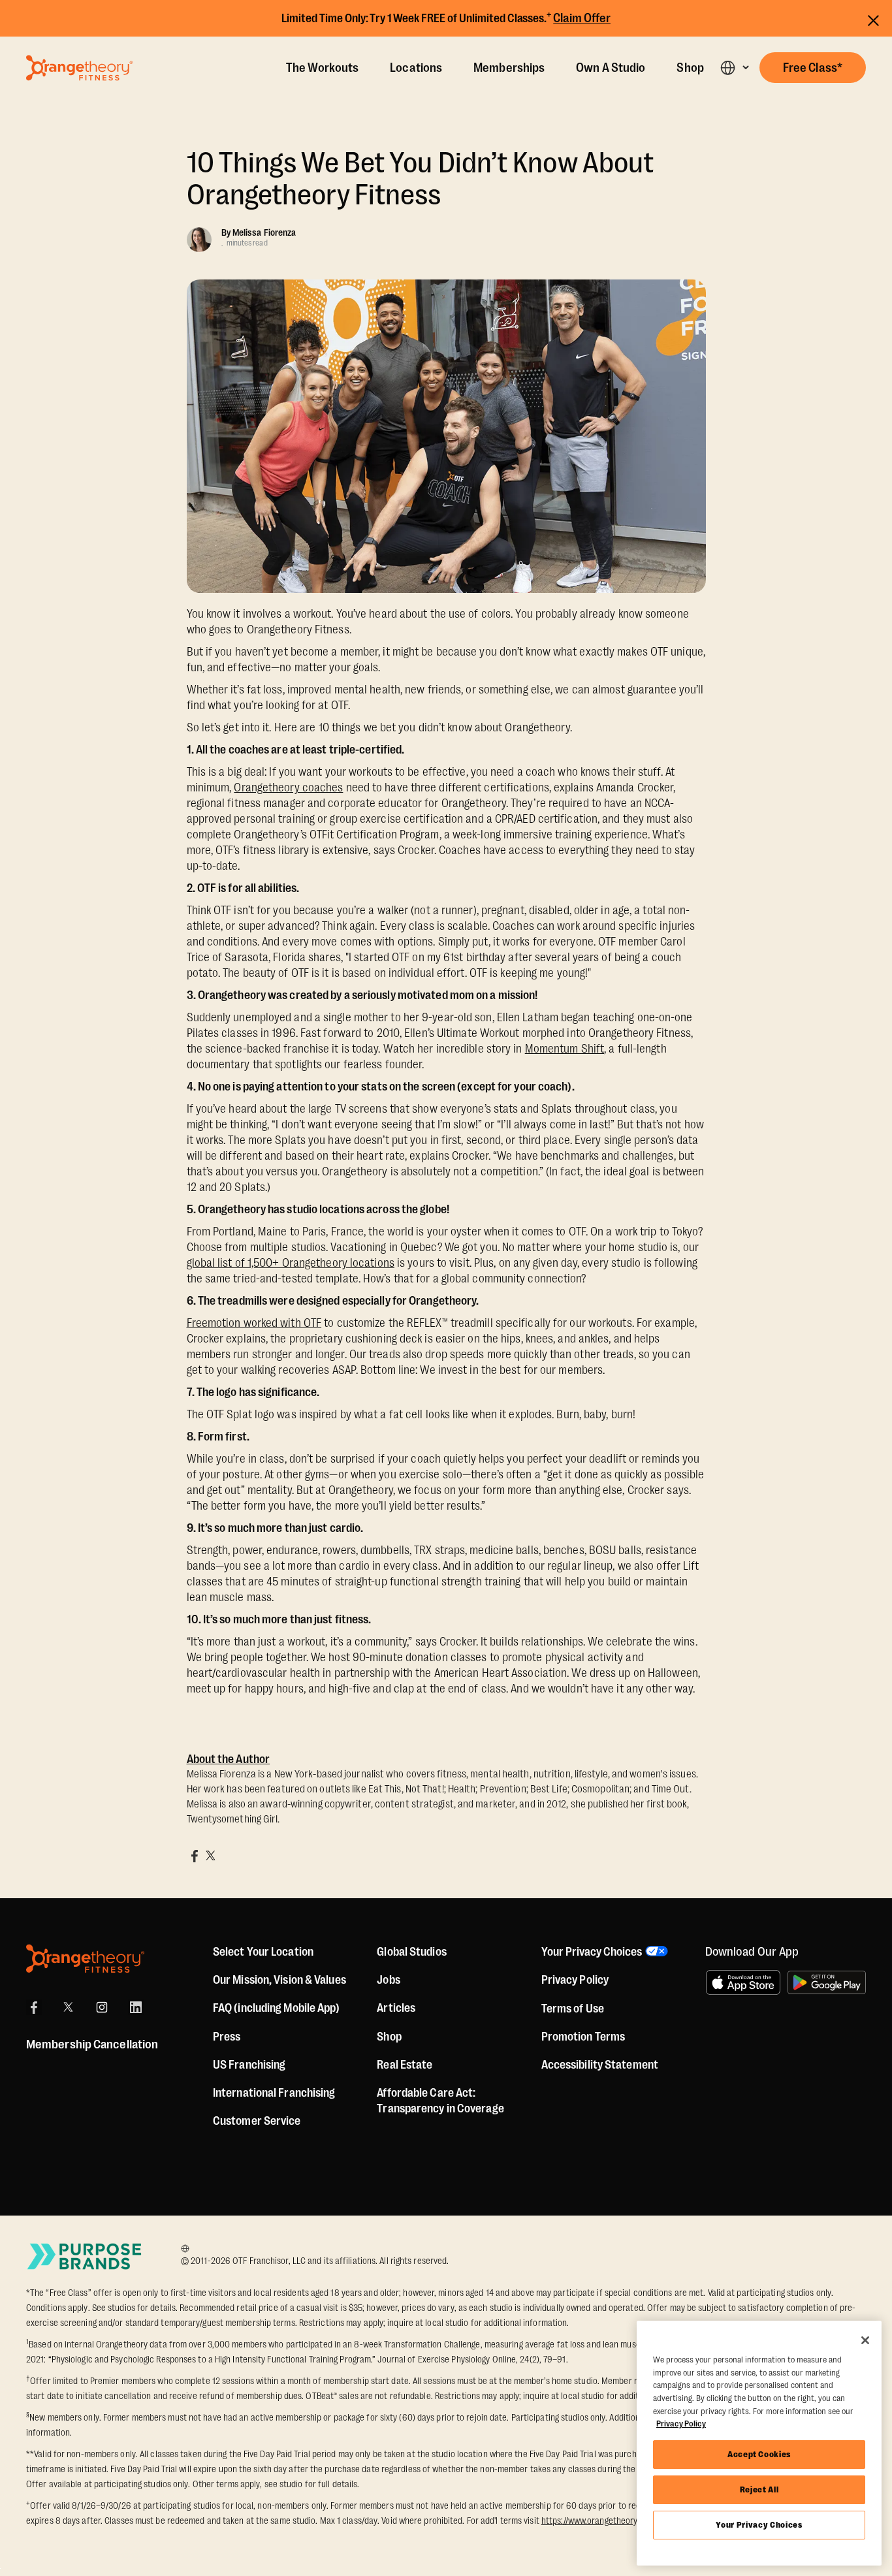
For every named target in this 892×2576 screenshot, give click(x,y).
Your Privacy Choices (759, 2525)
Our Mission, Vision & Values (279, 1980)
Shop (690, 68)
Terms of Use (573, 2009)
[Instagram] (102, 2007)
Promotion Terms (583, 2037)
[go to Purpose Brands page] (85, 2256)
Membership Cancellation (92, 2044)
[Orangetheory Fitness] (85, 1959)
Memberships (509, 68)
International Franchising (274, 2093)
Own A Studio (611, 68)
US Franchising (249, 2065)
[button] (734, 68)
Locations (416, 68)
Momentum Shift (565, 1049)
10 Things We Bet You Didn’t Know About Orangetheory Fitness (421, 179)
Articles (396, 2008)
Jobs (388, 1980)
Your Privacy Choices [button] (592, 1952)
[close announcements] (873, 19)
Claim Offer (582, 18)
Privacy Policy (575, 1980)
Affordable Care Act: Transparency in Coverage (440, 2101)
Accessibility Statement (600, 2065)
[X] (68, 2007)
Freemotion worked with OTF (254, 1323)
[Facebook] (34, 2007)
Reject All (759, 2489)
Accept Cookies (759, 2454)
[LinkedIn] (136, 2007)
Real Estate (405, 2065)
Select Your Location (263, 1952)
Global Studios (411, 1952)
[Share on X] (210, 1856)
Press (227, 2037)
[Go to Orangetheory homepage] (79, 68)
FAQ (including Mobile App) (277, 2008)
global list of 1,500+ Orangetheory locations (291, 1263)
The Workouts (322, 68)
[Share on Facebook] (195, 1856)
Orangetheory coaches (288, 787)
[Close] (865, 2340)
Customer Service (257, 2121)
